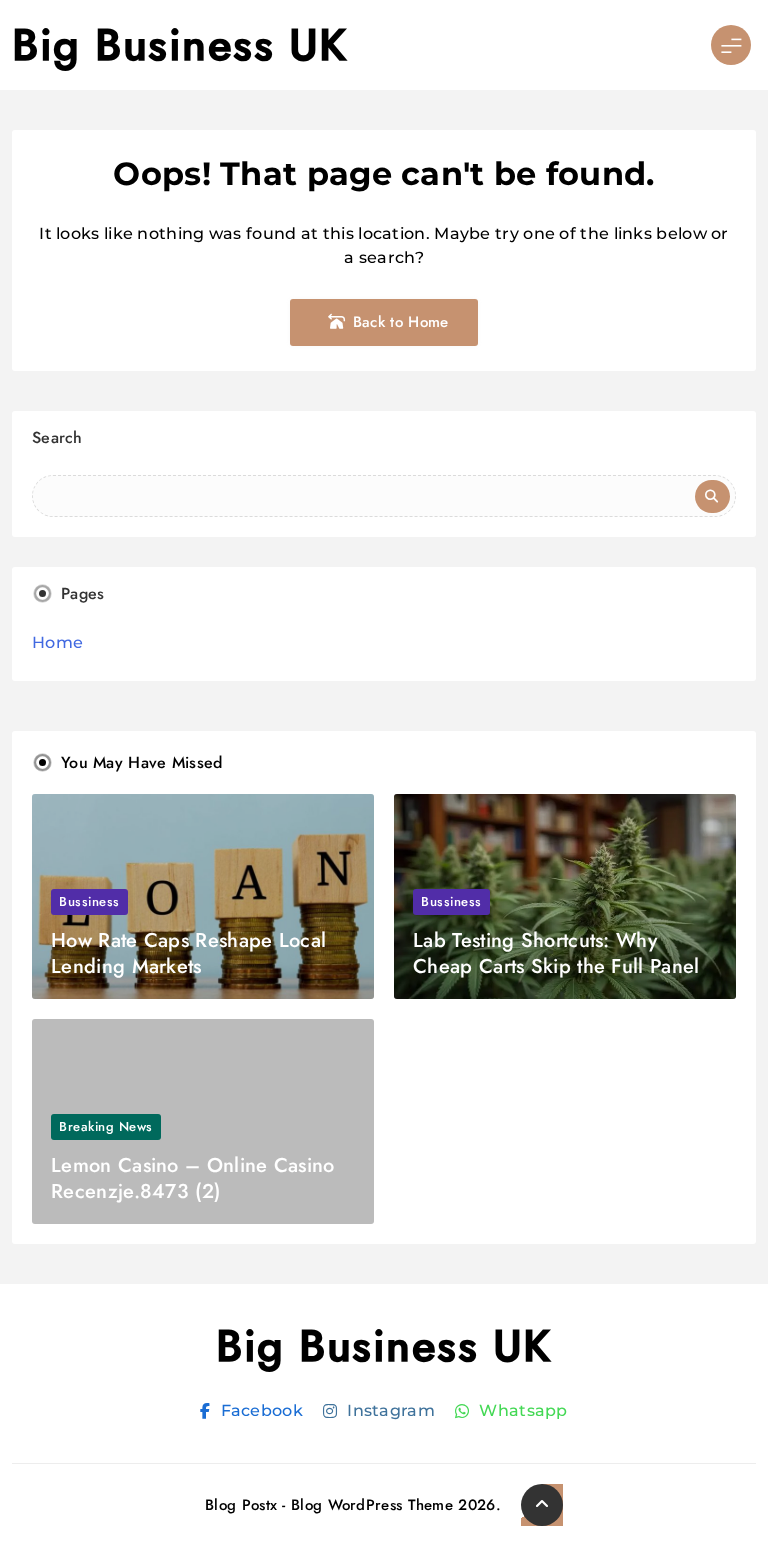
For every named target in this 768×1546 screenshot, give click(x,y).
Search (57, 437)
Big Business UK (180, 45)
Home (57, 642)
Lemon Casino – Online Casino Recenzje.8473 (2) (192, 1178)
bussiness (89, 901)
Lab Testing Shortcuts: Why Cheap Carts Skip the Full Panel (556, 953)
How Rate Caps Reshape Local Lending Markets (188, 953)
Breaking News (106, 1126)
